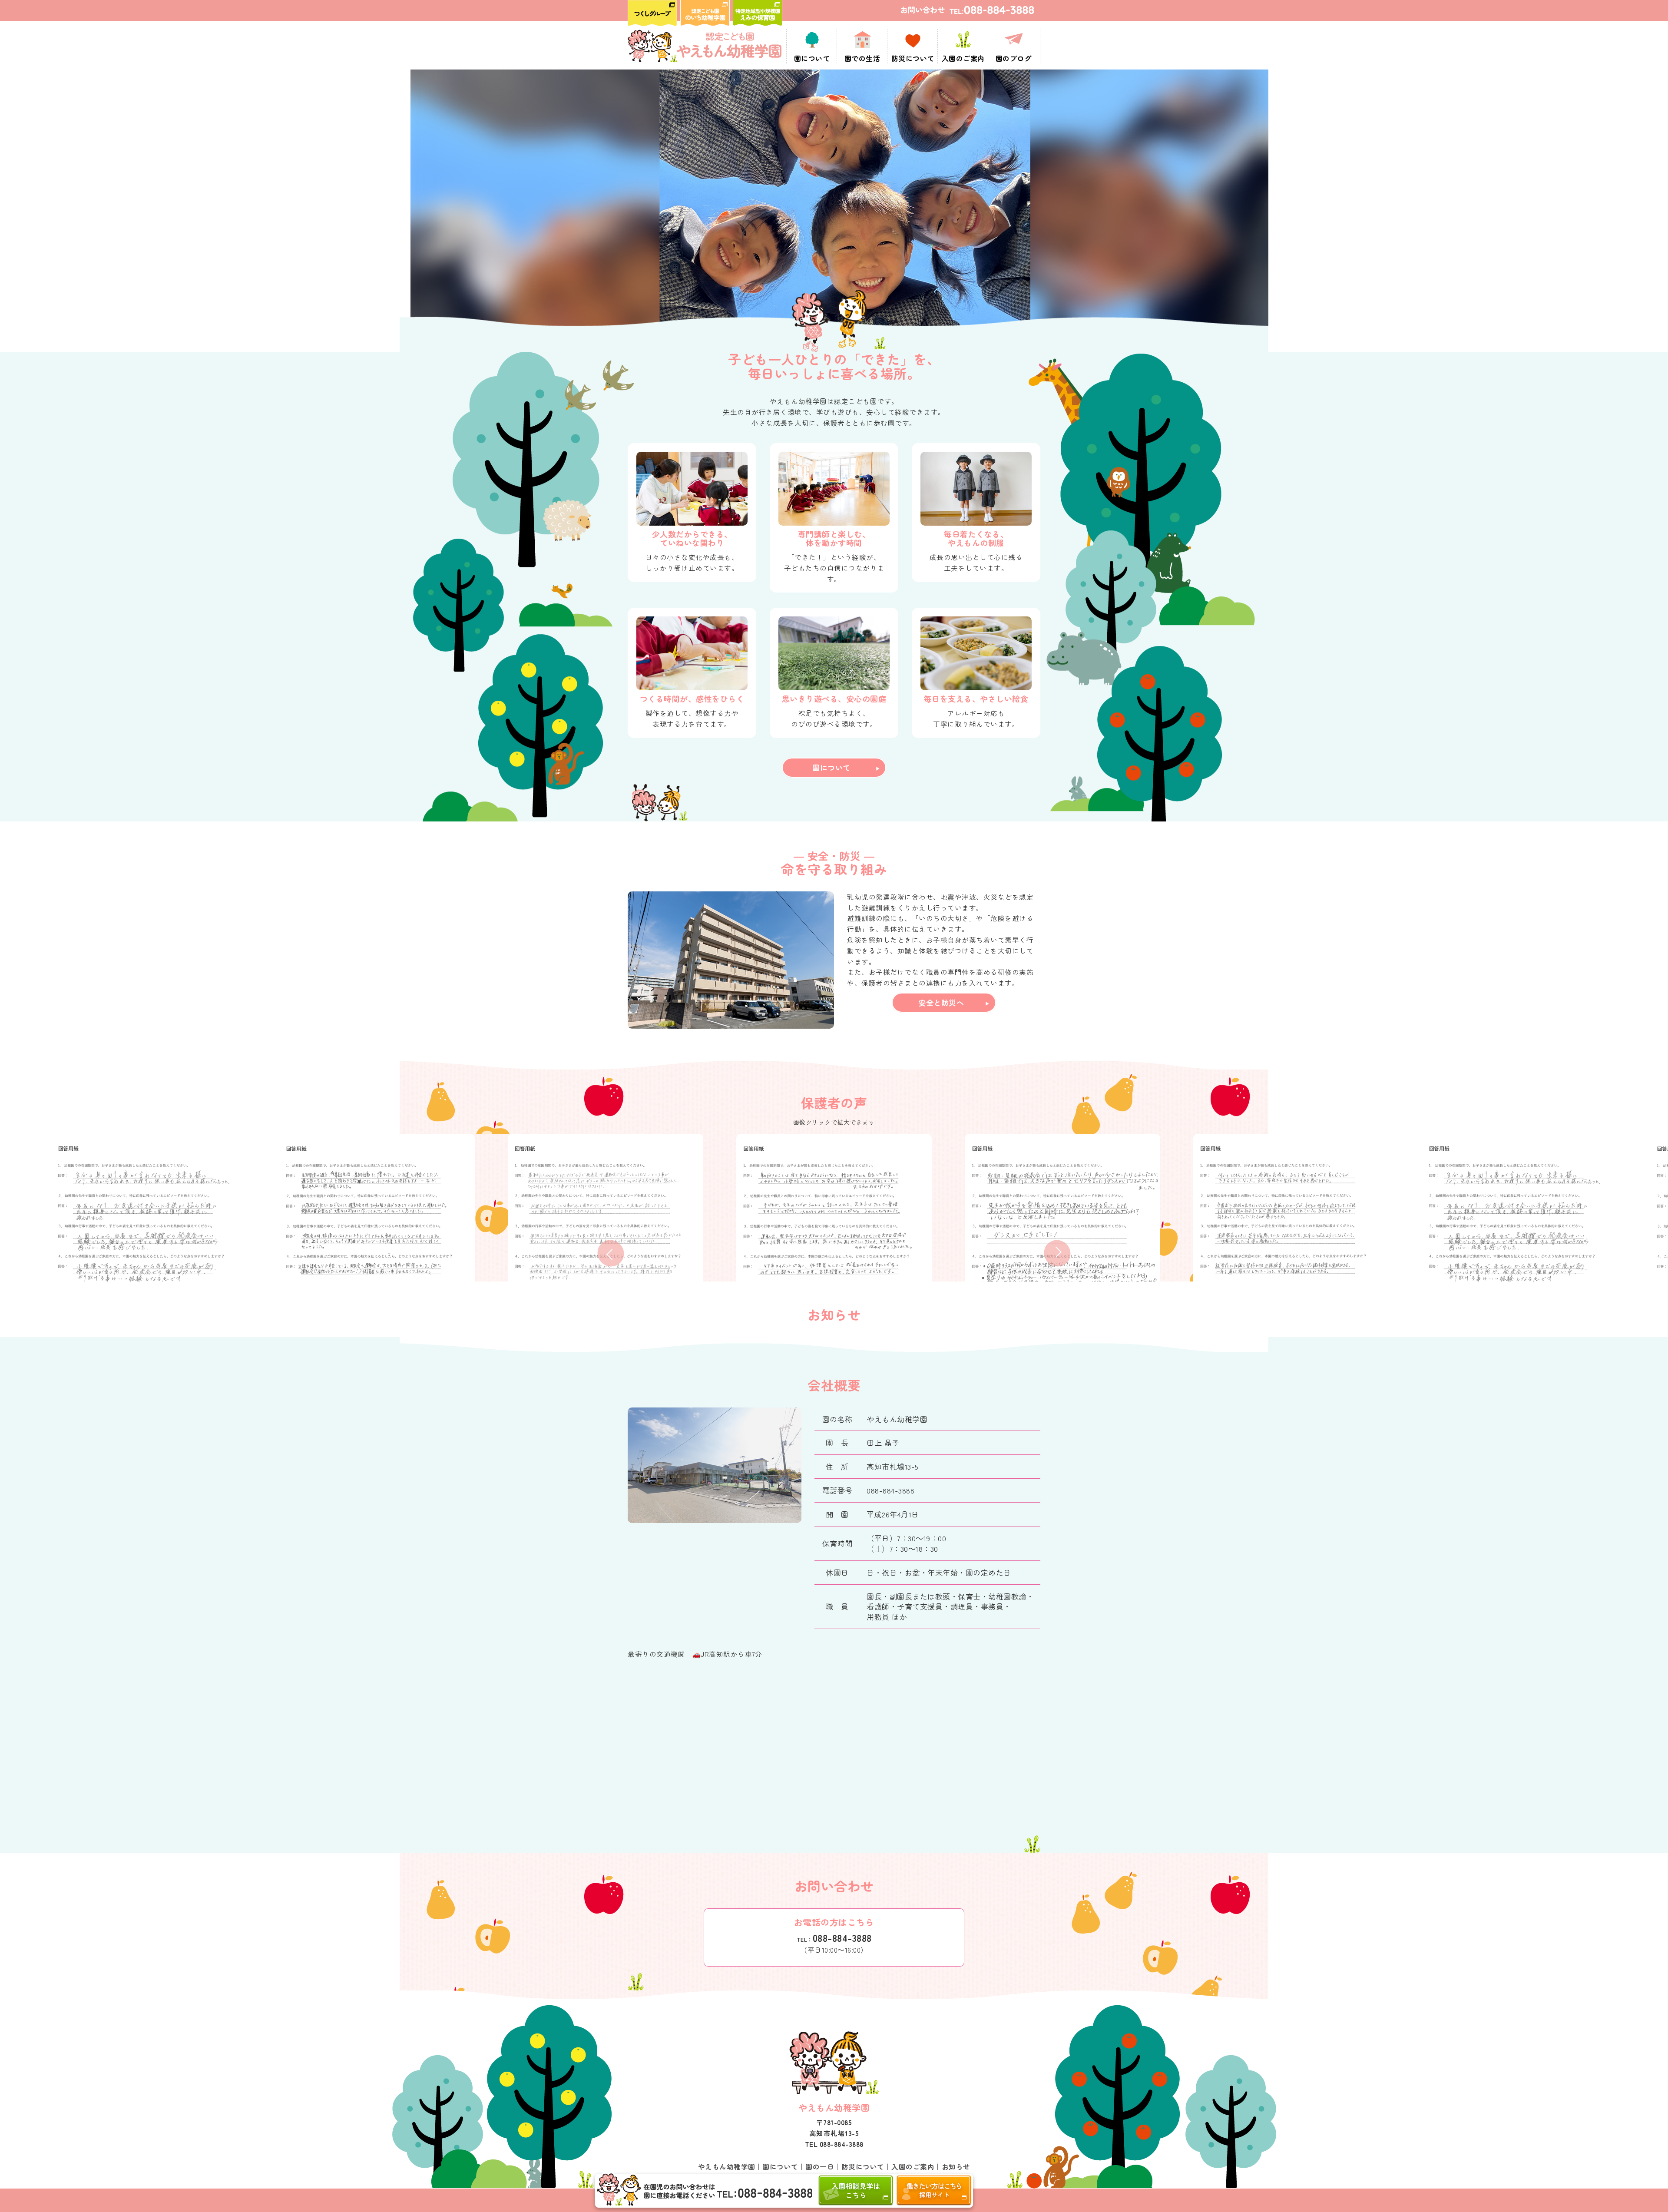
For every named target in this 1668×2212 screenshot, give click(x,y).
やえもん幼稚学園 (727, 2166)
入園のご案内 (913, 2166)
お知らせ (956, 2166)
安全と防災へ (941, 1002)
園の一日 (820, 2166)
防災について (863, 2166)
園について (831, 767)
